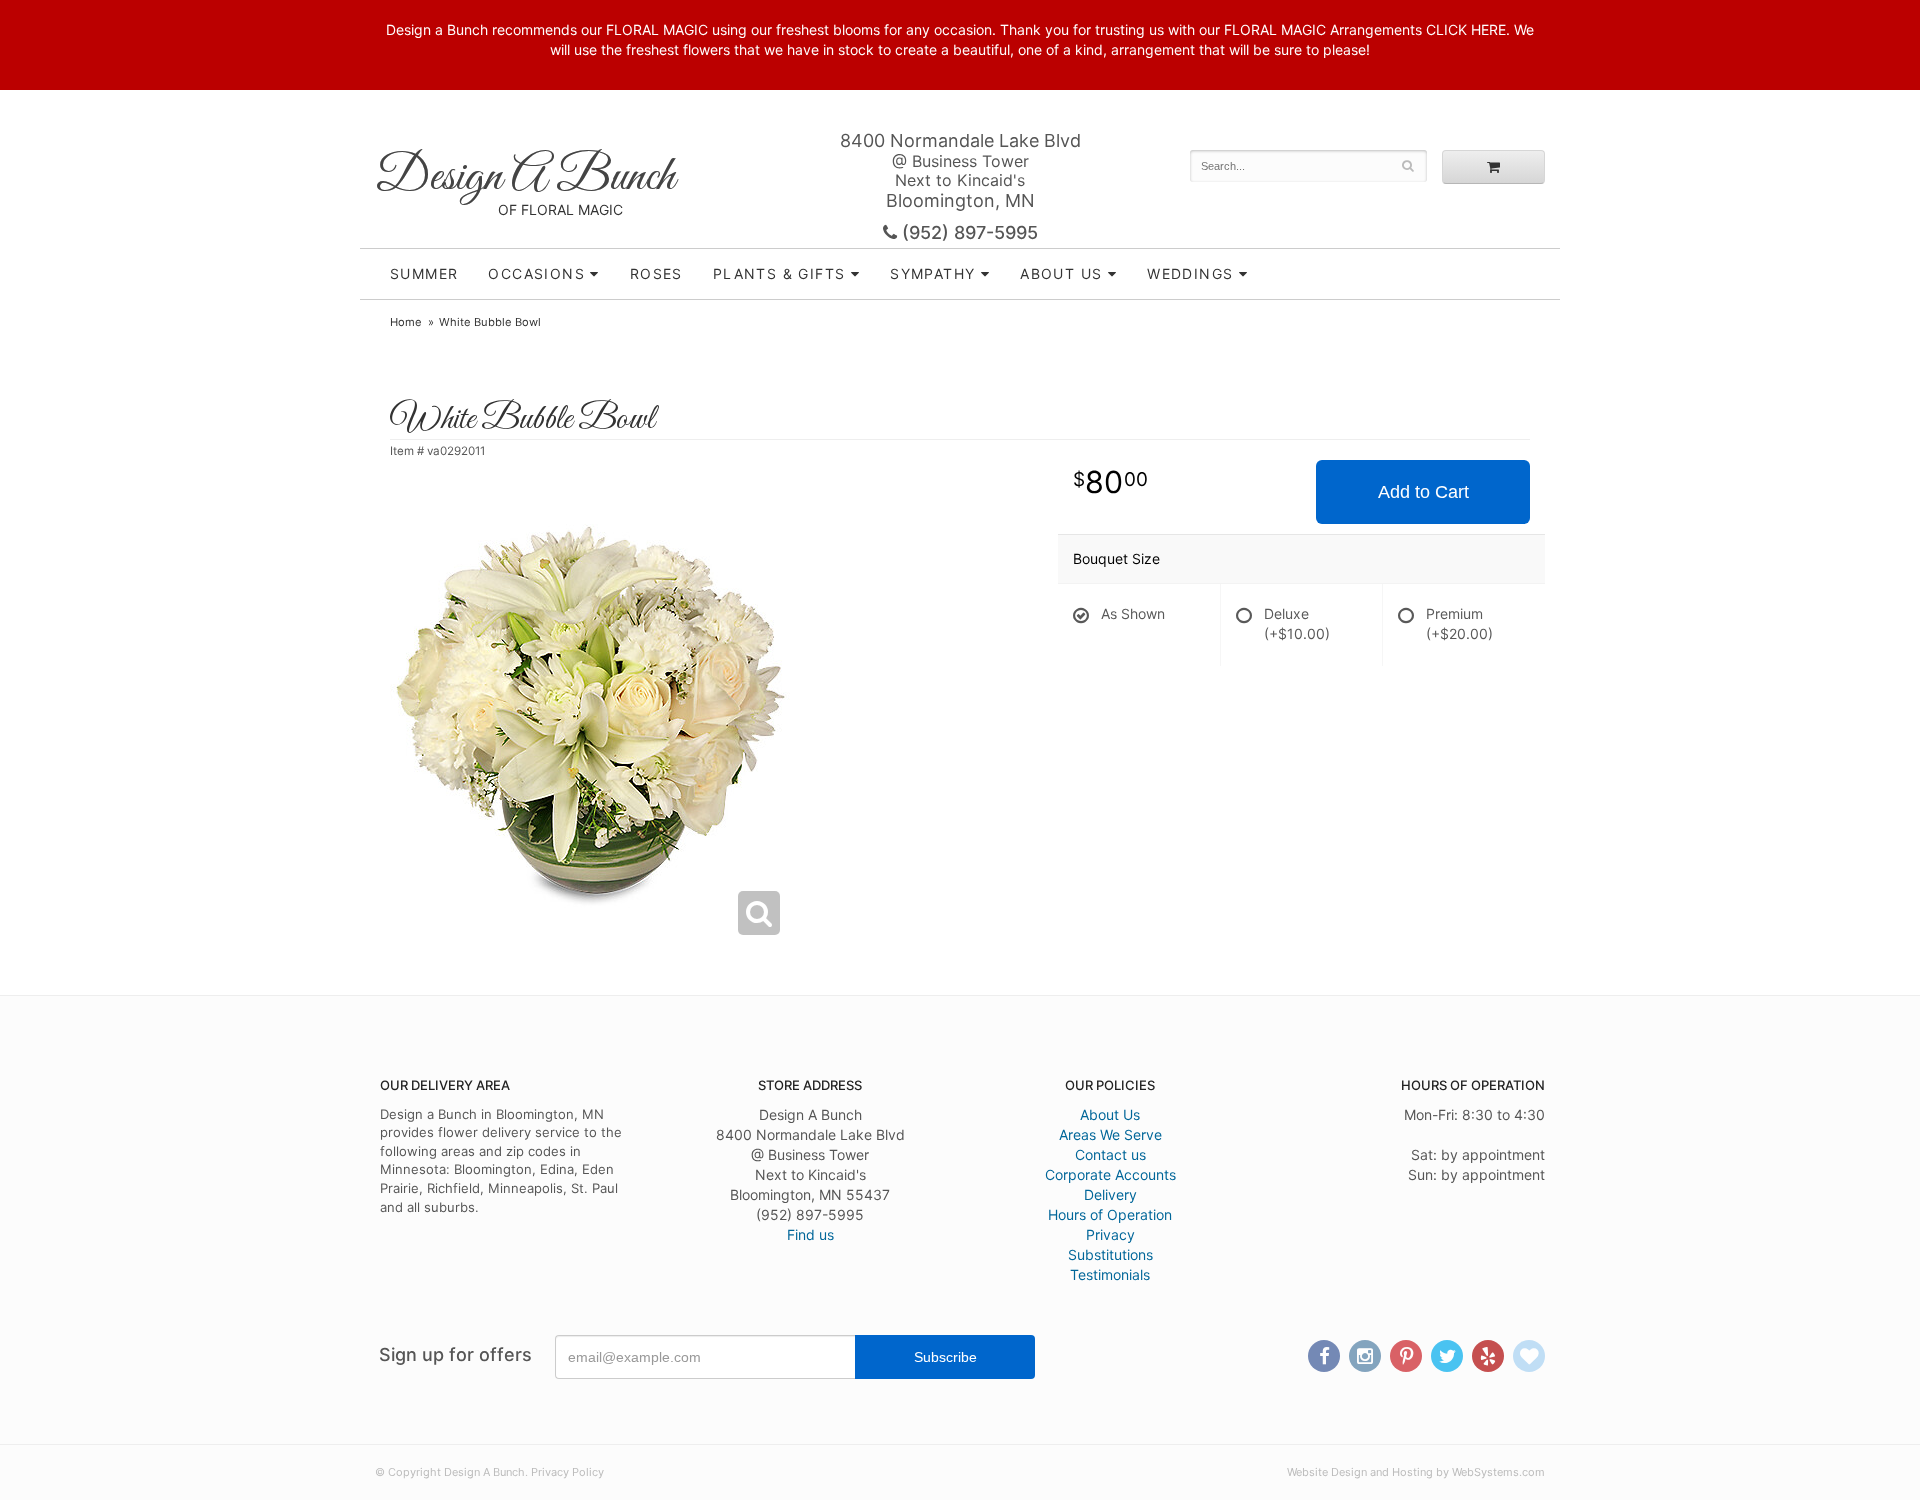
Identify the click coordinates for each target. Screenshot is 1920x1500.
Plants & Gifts (779, 273)
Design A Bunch (525, 177)
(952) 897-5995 (967, 232)
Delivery (1110, 1194)
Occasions (536, 273)
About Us (1110, 1114)
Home (406, 322)
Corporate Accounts (1110, 1174)
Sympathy (932, 273)
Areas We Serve (1110, 1134)
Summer (424, 273)
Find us (810, 1234)
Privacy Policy (567, 1472)
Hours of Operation (1110, 1214)
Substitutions (1110, 1254)
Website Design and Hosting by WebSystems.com (1416, 1472)
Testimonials (1110, 1274)
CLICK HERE (1466, 29)
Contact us (1110, 1154)
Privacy (1110, 1234)
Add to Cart (1423, 492)
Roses (656, 273)
